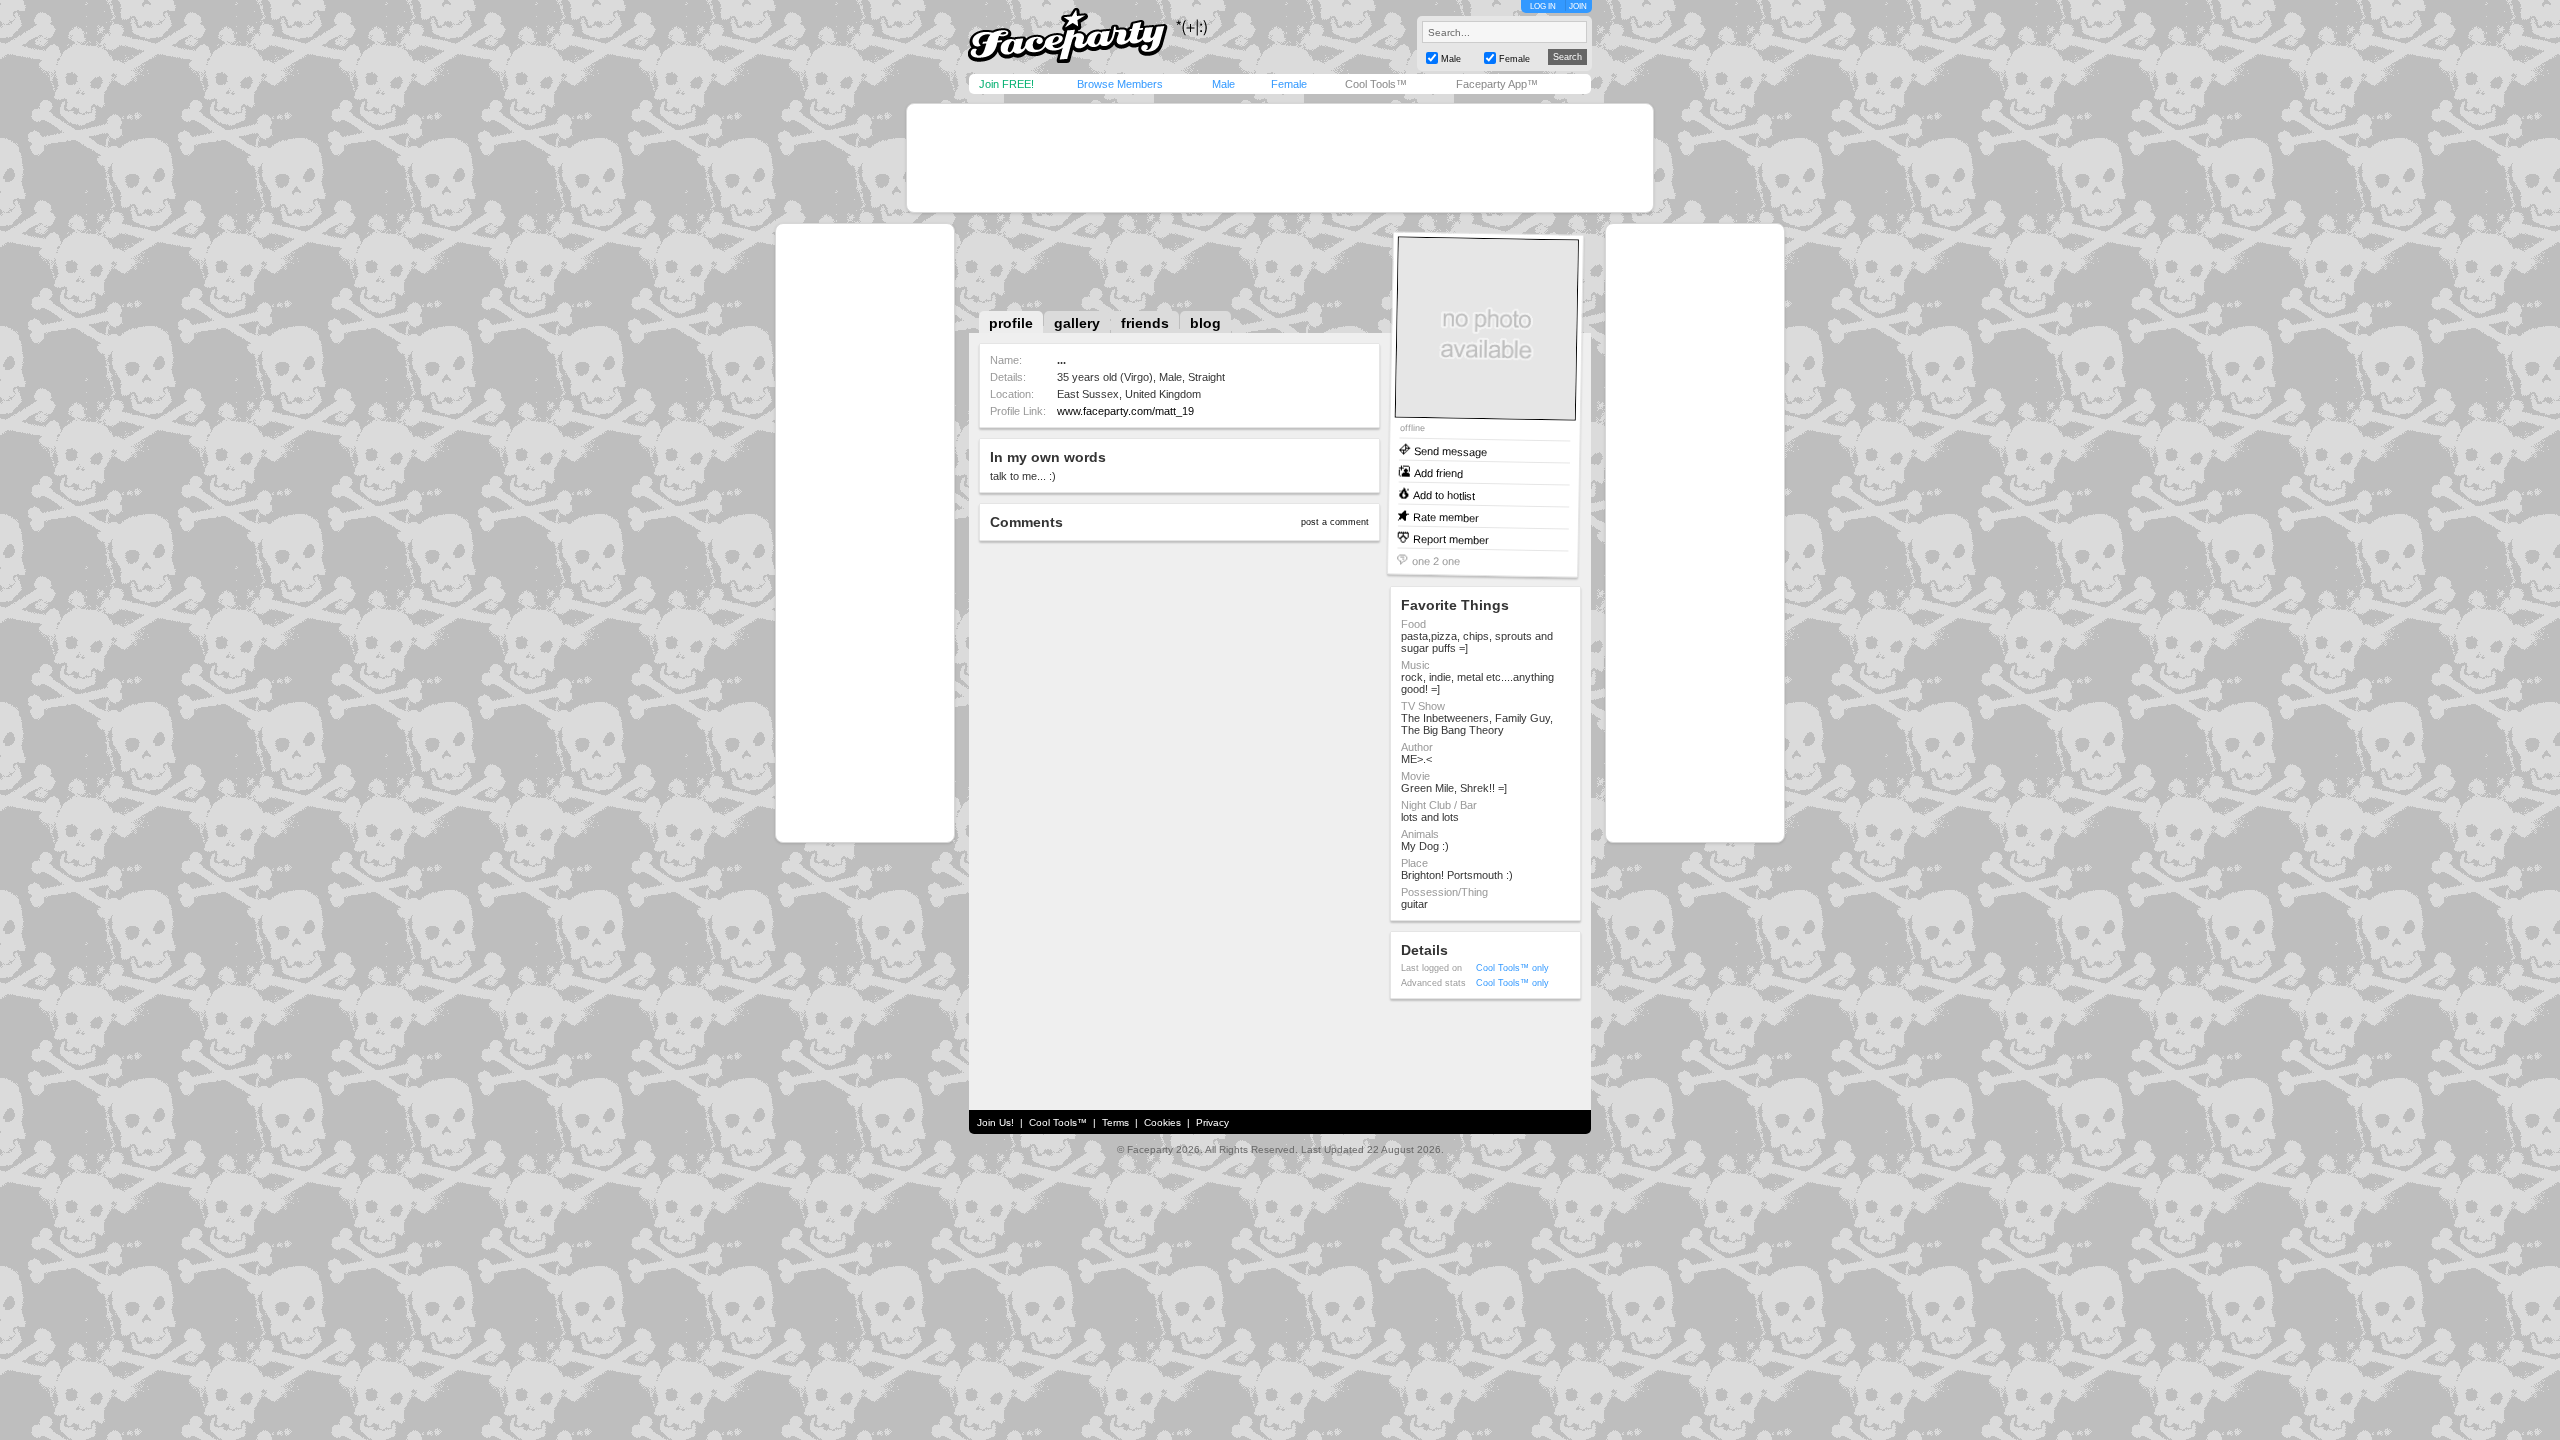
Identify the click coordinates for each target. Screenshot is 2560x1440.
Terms (1115, 1122)
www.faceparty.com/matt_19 (1125, 411)
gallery (1077, 323)
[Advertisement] (1280, 158)
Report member (1451, 538)
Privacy (1212, 1122)
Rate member (1446, 516)
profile (1011, 323)
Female (1289, 84)
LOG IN (1543, 6)
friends (1145, 323)
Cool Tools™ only (1512, 968)
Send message (1450, 450)
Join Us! (995, 1122)
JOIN (1578, 6)
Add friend (1438, 472)
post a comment (1335, 522)
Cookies (1162, 1122)
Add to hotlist (1444, 494)
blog (1205, 323)
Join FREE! (1006, 84)
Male (1223, 84)
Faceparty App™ (1497, 84)
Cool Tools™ (1376, 84)
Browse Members (1120, 84)
